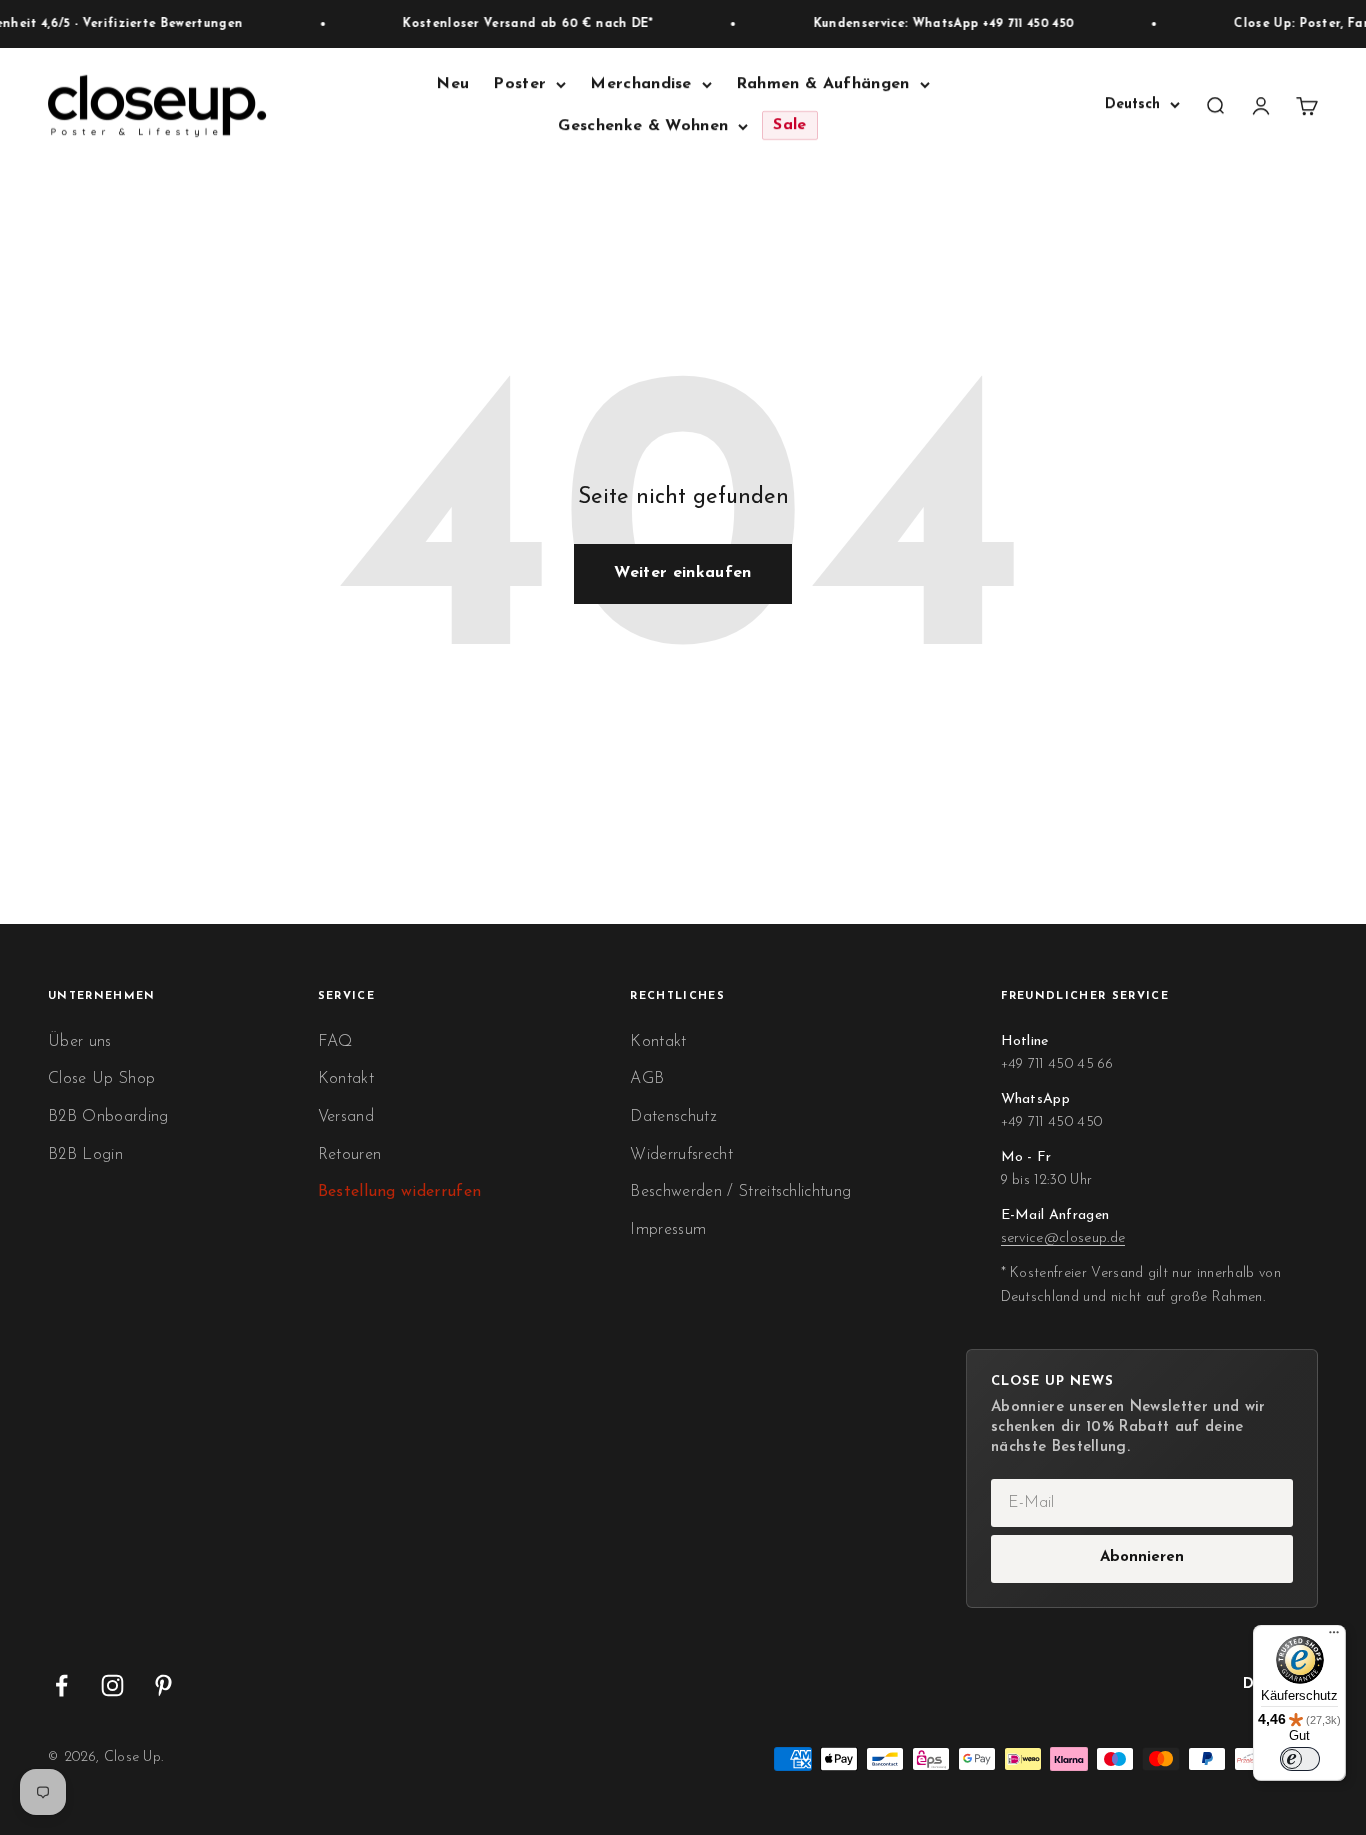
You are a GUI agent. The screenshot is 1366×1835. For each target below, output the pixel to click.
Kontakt (346, 1079)
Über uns (80, 1042)
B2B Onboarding (108, 1117)
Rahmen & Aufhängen (823, 84)
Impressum (668, 1230)
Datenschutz (673, 1117)
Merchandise (641, 84)
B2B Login (85, 1155)
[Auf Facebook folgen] (61, 1685)
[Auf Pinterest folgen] (163, 1685)
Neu (452, 84)
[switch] (1300, 1759)
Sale (789, 126)
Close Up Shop (101, 1079)
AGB (647, 1079)
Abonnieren (1142, 1557)
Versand (346, 1117)
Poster (519, 84)
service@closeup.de (1063, 1238)
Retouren (350, 1155)
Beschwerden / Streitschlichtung (740, 1192)
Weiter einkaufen (682, 573)
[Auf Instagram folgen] (112, 1685)
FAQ (335, 1042)
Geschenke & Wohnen (643, 126)
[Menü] (1334, 1637)
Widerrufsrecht (681, 1155)
